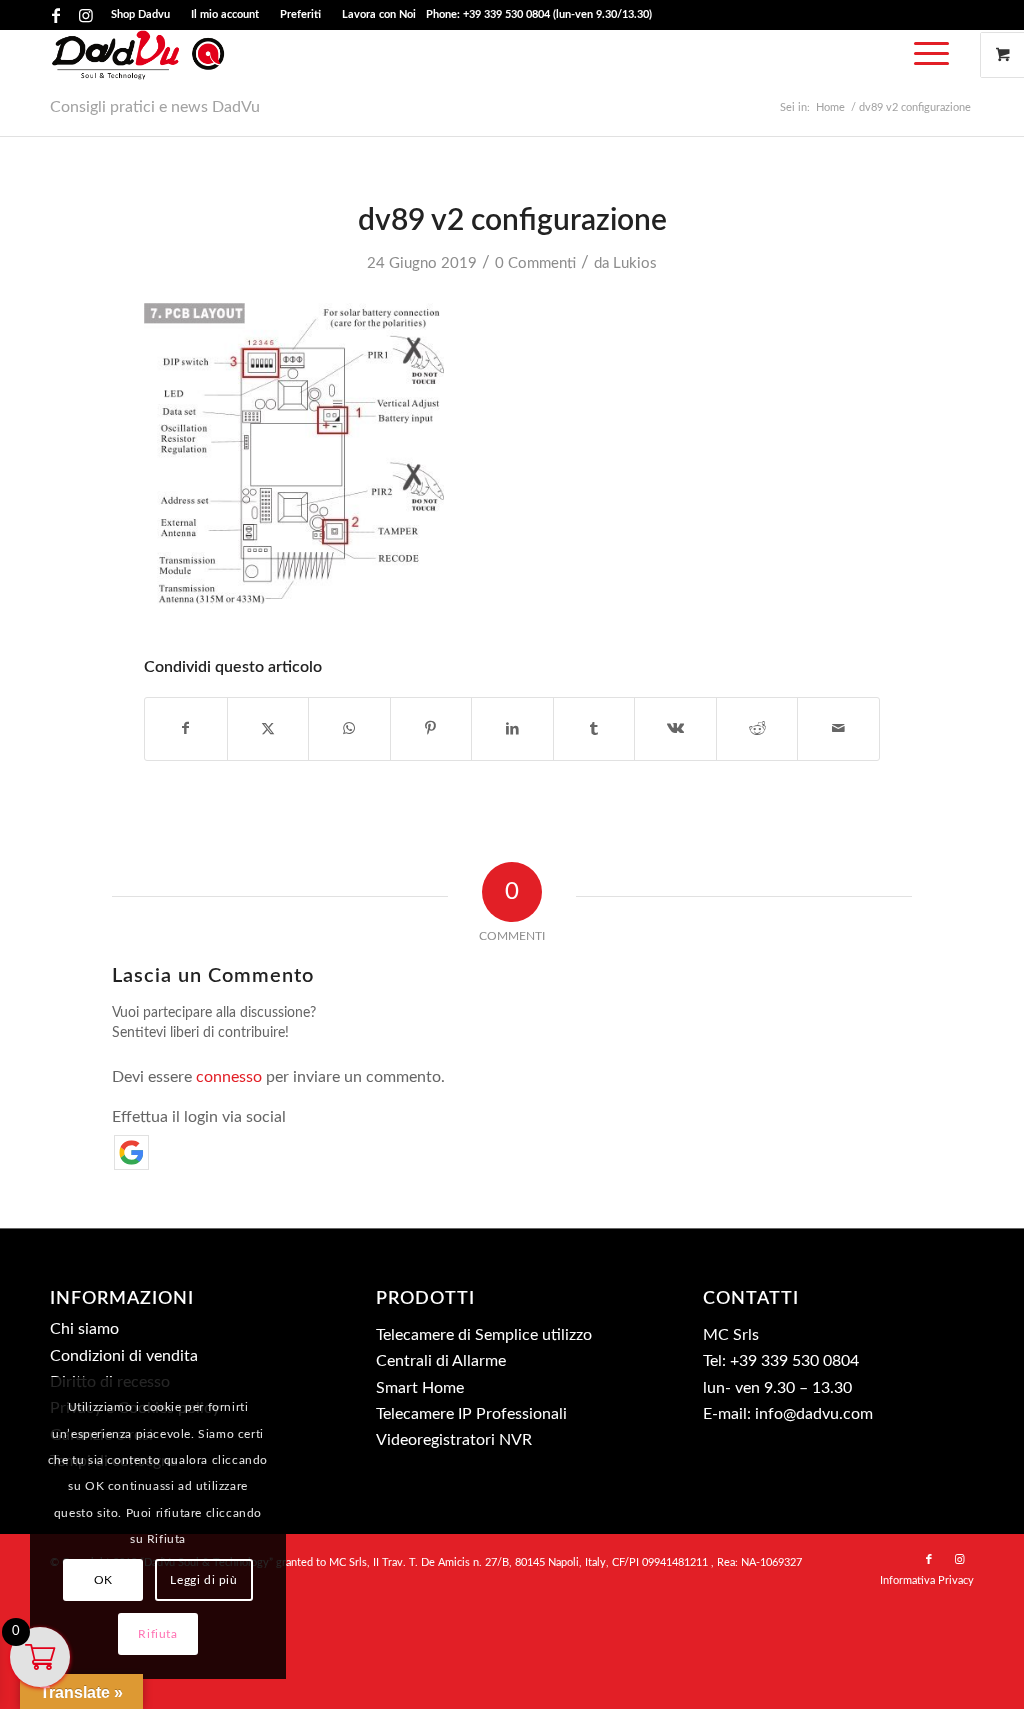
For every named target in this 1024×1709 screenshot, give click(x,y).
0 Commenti (535, 263)
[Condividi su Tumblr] (594, 729)
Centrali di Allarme (441, 1361)
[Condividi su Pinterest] (431, 729)
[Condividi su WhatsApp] (349, 729)
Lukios (635, 263)
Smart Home (420, 1388)
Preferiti (300, 14)
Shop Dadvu (140, 14)
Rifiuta (157, 1634)
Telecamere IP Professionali (471, 1414)
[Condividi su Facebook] (186, 729)
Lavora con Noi (379, 14)
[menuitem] (141, 15)
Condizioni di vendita (124, 1356)
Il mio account (225, 14)
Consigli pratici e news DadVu (155, 107)
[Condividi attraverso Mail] (838, 729)
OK (103, 1580)
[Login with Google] (131, 1152)
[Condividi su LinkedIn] (512, 729)
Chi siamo (84, 1329)
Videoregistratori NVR (454, 1440)
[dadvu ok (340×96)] (138, 55)
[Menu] (925, 55)
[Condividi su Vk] (675, 729)
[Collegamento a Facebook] (55, 15)
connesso (229, 1077)
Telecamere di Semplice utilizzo (484, 1335)
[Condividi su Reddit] (757, 729)
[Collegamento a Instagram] (86, 15)
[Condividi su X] (268, 729)
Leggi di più (203, 1580)
